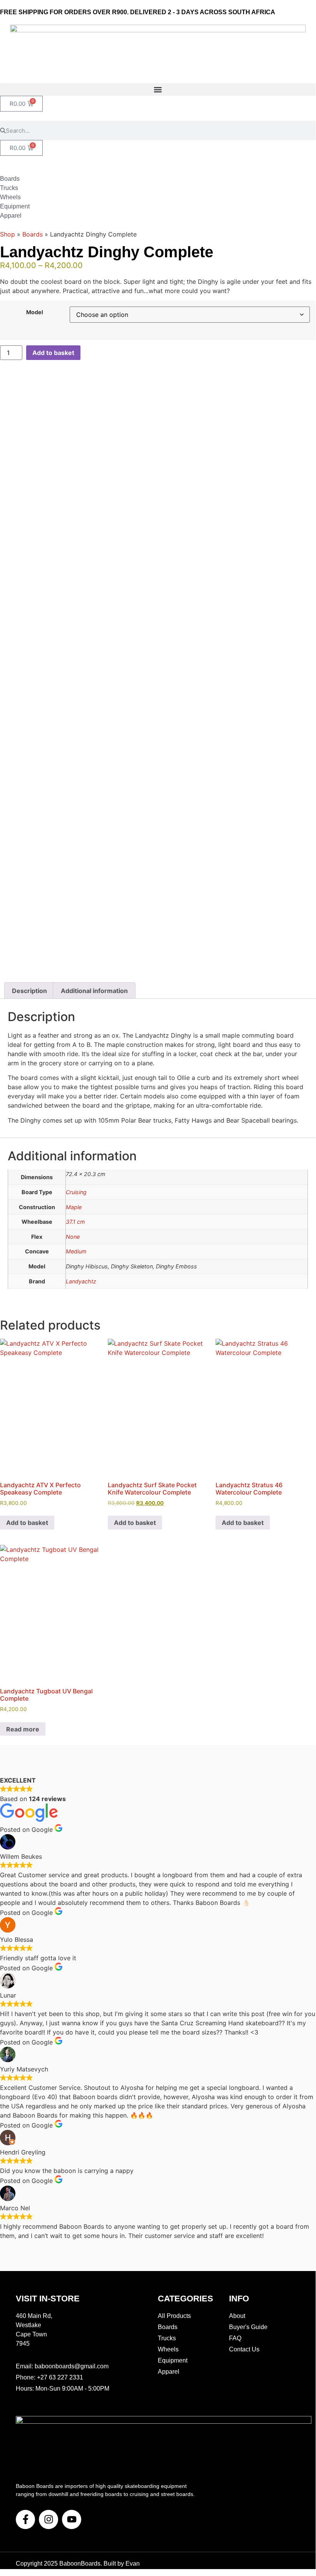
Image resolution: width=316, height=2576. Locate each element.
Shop (8, 234)
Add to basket (53, 353)
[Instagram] (48, 2519)
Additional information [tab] (94, 991)
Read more (23, 1729)
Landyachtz (81, 1281)
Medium (76, 1251)
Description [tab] (29, 991)
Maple (74, 1207)
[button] (158, 89)
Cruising (76, 1192)
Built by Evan (122, 2564)
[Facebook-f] (25, 2519)
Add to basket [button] (27, 1523)
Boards (33, 234)
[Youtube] (72, 2519)
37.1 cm (75, 1222)
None (73, 1237)
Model (35, 312)
